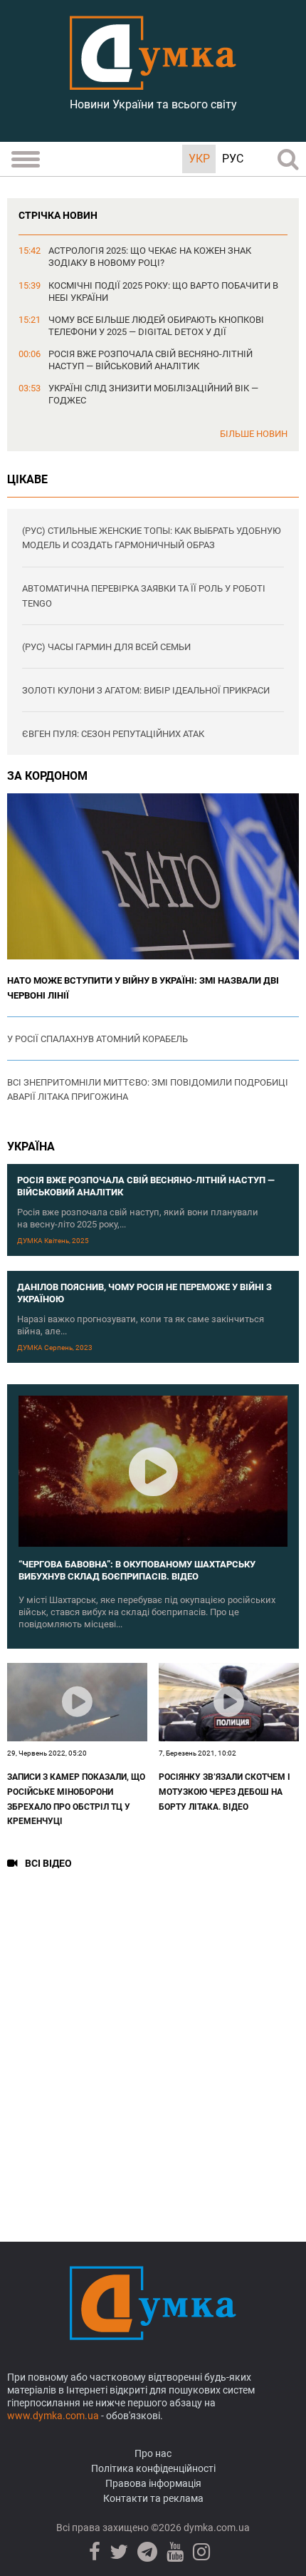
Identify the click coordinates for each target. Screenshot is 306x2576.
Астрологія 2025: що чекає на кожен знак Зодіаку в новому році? (150, 257)
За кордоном (47, 776)
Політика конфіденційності (153, 2468)
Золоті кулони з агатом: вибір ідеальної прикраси (146, 690)
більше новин (254, 434)
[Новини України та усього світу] (153, 82)
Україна (31, 1147)
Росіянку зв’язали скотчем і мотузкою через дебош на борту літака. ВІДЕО (225, 1792)
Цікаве (27, 479)
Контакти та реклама (153, 2498)
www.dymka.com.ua (53, 2416)
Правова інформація (153, 2483)
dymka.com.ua (216, 2528)
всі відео (48, 1864)
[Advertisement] (153, 2046)
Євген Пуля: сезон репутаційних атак (113, 734)
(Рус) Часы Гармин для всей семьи (106, 647)
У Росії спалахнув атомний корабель (97, 1039)
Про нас (153, 2453)
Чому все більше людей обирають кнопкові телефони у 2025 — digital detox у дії (156, 326)
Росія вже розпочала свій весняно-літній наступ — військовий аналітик (151, 360)
